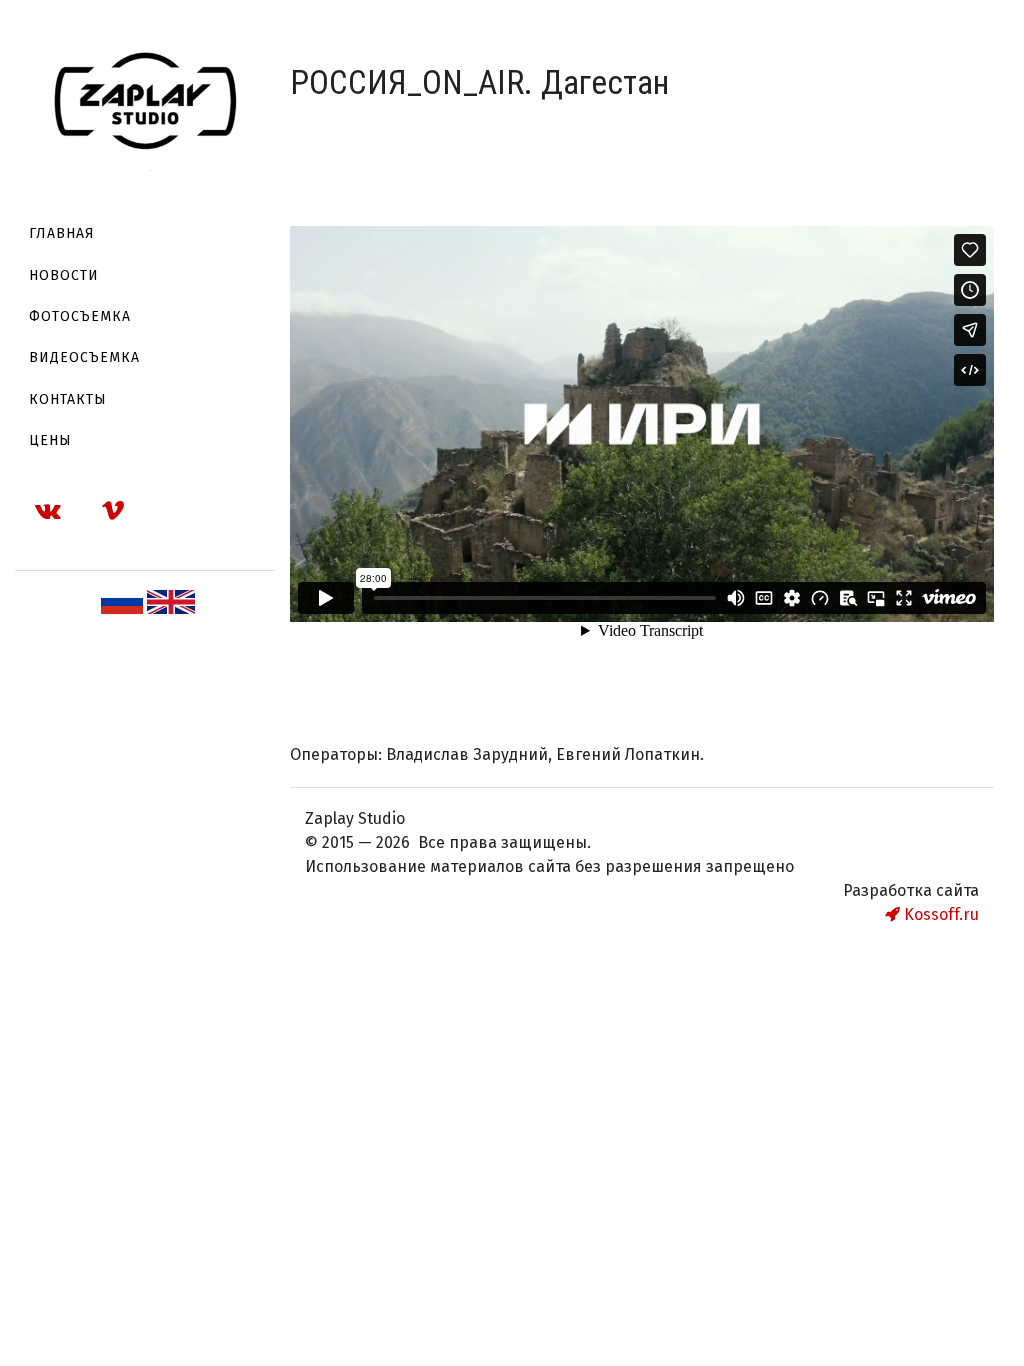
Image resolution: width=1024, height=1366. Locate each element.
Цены (50, 440)
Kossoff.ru (939, 914)
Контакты (68, 399)
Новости (64, 275)
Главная (62, 233)
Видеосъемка (84, 357)
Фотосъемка (80, 316)
